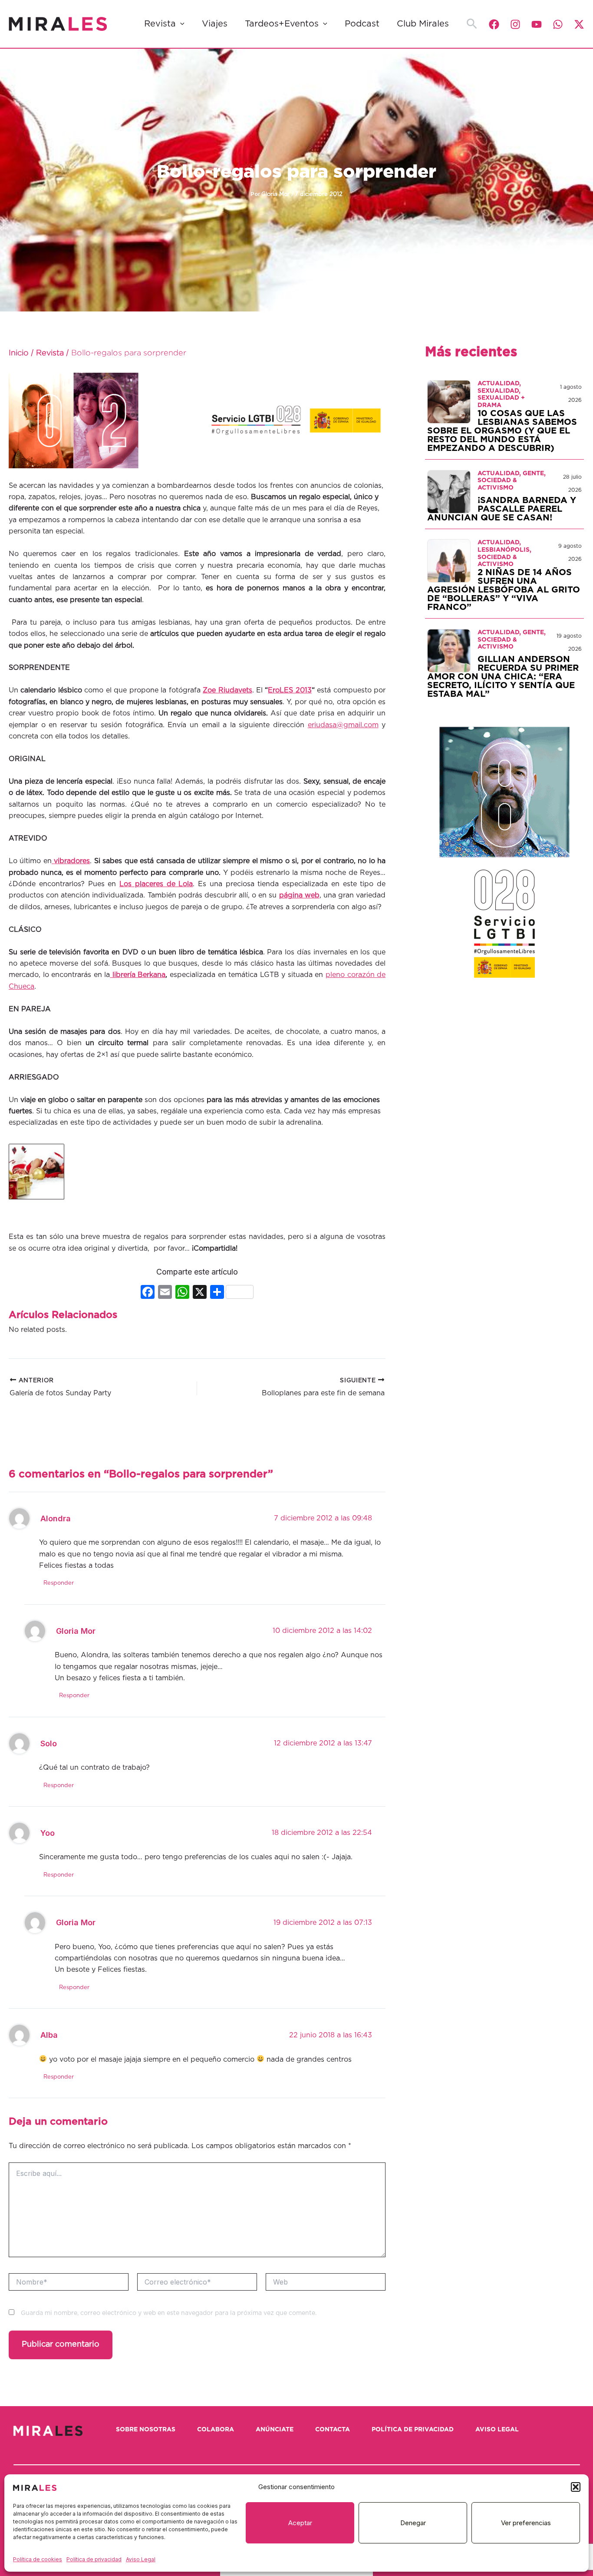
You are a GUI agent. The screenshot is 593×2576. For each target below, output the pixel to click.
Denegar (413, 2523)
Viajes (215, 24)
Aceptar (300, 2523)
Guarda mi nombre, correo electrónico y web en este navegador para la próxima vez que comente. (169, 2313)
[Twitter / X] (579, 24)
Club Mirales (423, 24)
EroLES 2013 (290, 690)
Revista (160, 24)
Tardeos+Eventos (282, 24)
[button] (576, 2487)
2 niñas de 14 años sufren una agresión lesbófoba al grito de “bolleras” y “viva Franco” (504, 590)
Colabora (216, 2430)
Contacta (333, 2430)
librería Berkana (138, 975)
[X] (200, 1293)
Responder (59, 1583)
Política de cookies (38, 2559)
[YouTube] (537, 24)
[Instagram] (515, 24)
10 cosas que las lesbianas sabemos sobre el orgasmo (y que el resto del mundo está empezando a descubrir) (502, 431)
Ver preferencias (526, 2523)
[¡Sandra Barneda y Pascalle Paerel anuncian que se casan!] (449, 491)
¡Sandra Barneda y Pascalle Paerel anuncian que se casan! (502, 509)
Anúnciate (275, 2430)
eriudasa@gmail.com (343, 725)
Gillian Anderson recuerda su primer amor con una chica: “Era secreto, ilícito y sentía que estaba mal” (503, 677)
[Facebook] (494, 24)
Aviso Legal (141, 2559)
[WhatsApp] (558, 24)
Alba (49, 2035)
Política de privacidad (94, 2559)
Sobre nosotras (146, 2430)
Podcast (362, 24)
